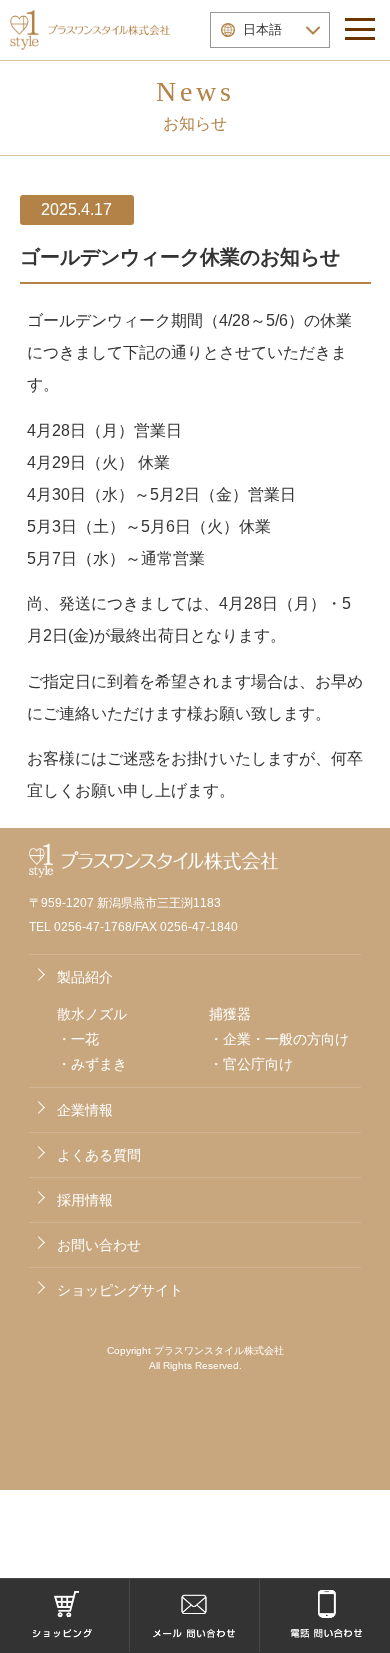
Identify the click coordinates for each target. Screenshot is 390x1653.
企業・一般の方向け (286, 1039)
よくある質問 (99, 1155)
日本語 (262, 29)
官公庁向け (258, 1064)
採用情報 (85, 1200)
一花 (85, 1039)
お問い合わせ (99, 1245)
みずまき (99, 1064)
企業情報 (85, 1110)
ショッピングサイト (120, 1290)
